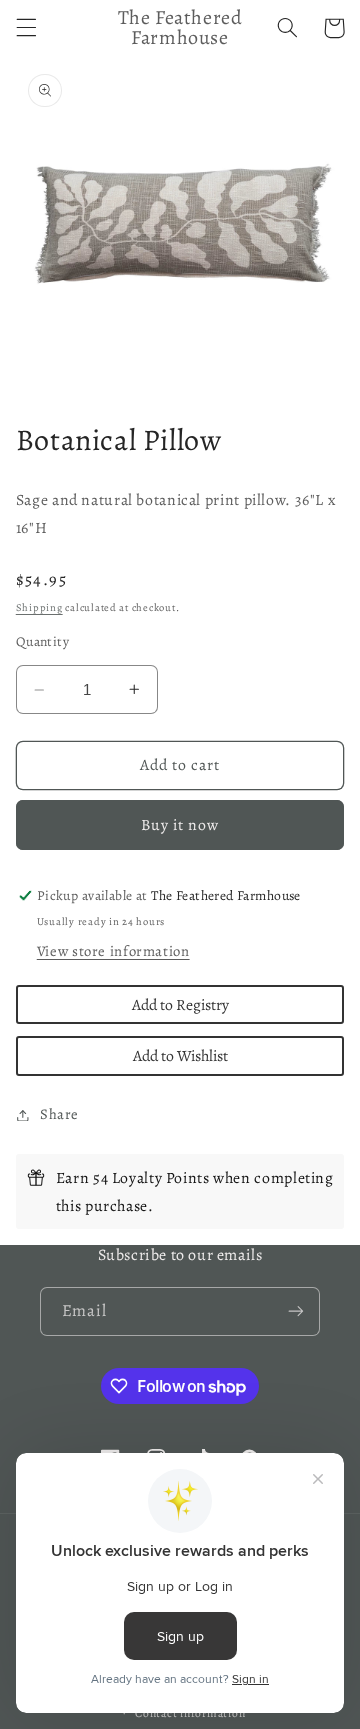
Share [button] (59, 1114)
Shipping (39, 607)
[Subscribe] (296, 1311)
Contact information (190, 1713)
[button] (26, 28)
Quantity (42, 641)
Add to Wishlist (180, 1055)
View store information (113, 951)
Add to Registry (180, 1004)
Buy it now (180, 824)
